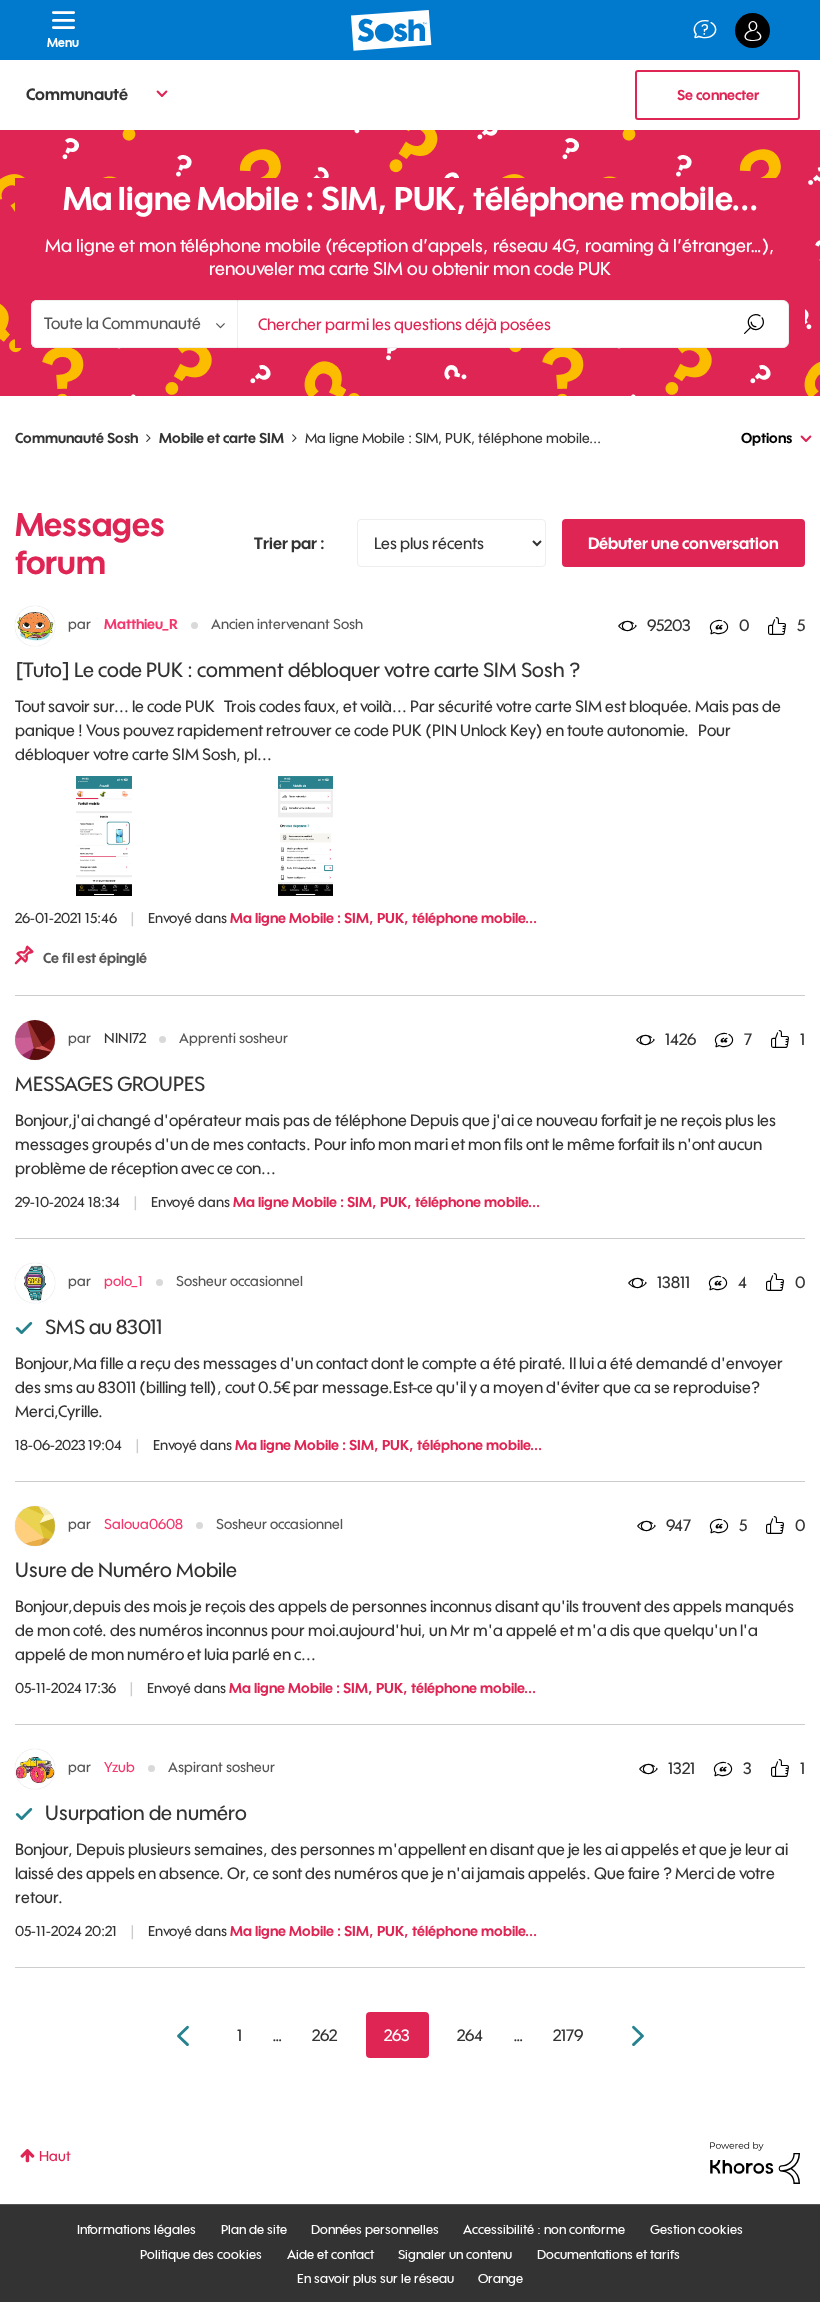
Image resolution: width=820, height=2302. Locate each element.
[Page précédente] (185, 2036)
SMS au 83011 (103, 1326)
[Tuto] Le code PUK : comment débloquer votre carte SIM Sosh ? (298, 669)
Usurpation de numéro (146, 1812)
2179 (568, 2035)
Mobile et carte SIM (221, 438)
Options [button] (766, 438)
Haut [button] (55, 2156)
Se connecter (718, 95)
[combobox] (513, 324)
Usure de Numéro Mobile (126, 1569)
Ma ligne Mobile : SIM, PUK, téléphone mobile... (383, 918)
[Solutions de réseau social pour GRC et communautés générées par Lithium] (755, 2162)
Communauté (77, 94)
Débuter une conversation (683, 543)
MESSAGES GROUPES (110, 1083)
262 (324, 2035)
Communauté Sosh (76, 438)
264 (470, 2035)
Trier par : (289, 543)
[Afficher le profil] (35, 626)
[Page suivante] (635, 2036)
